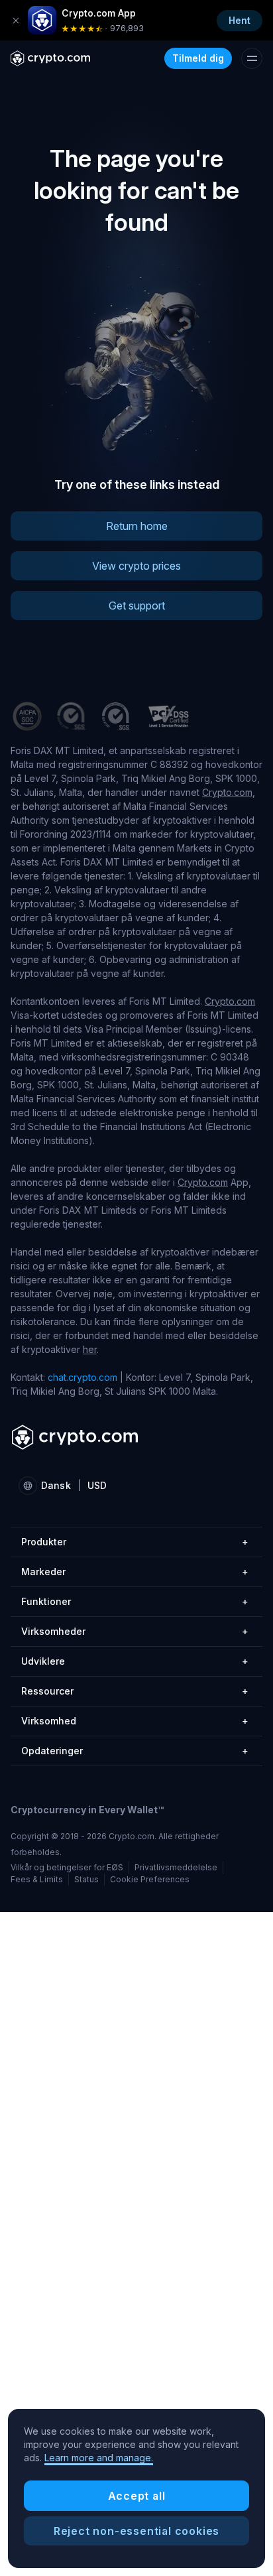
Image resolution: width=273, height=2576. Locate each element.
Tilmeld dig (198, 58)
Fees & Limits (37, 1879)
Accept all (137, 2496)
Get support (137, 606)
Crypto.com (227, 792)
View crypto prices (136, 566)
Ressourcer (135, 1691)
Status (86, 1879)
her (90, 1349)
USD (97, 1485)
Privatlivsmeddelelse (176, 1867)
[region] (136, 2488)
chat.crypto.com (82, 1377)
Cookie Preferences (150, 1880)
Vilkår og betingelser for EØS (67, 1867)
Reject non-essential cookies (136, 2531)
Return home (137, 526)
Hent (240, 20)
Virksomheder (135, 1631)
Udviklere (135, 1661)
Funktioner (135, 1601)
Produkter (135, 1542)
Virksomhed (135, 1721)
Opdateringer (135, 1751)
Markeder (135, 1572)
